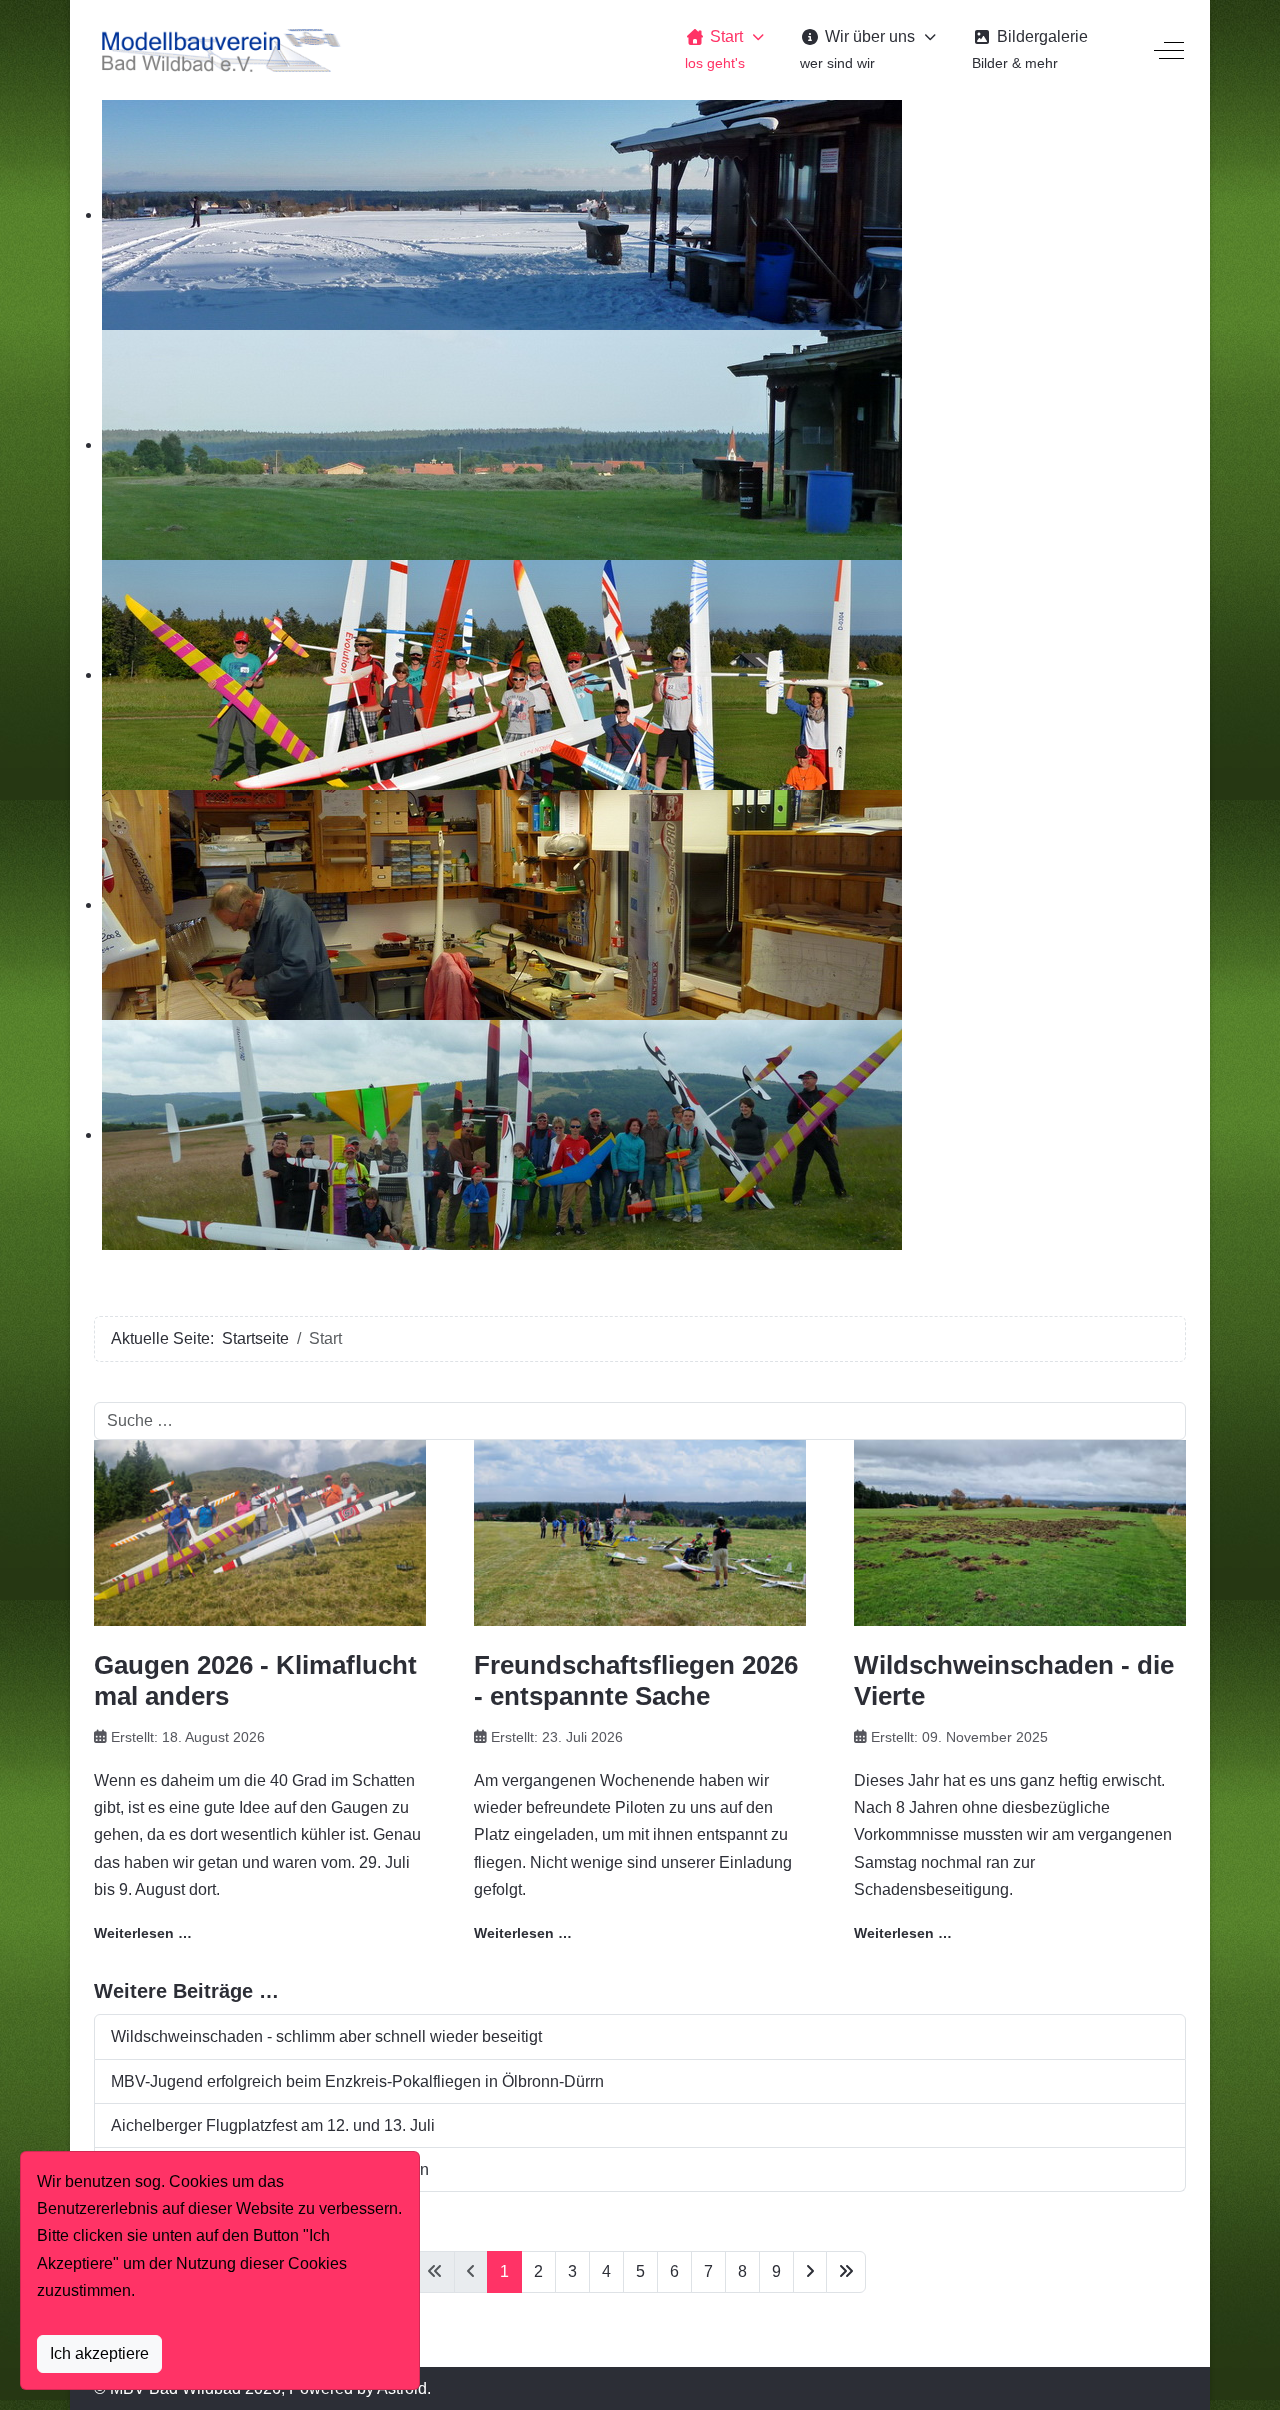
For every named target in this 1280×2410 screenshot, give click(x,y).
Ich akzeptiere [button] (99, 2353)
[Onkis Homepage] (219, 50)
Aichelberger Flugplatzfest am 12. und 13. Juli (273, 2125)
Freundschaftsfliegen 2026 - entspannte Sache (636, 1680)
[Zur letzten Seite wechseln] (846, 2271)
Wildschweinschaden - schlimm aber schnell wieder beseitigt (326, 2036)
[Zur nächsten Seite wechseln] (810, 2271)
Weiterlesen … (143, 1933)
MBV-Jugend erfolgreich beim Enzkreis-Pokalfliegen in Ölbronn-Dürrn (357, 2081)
